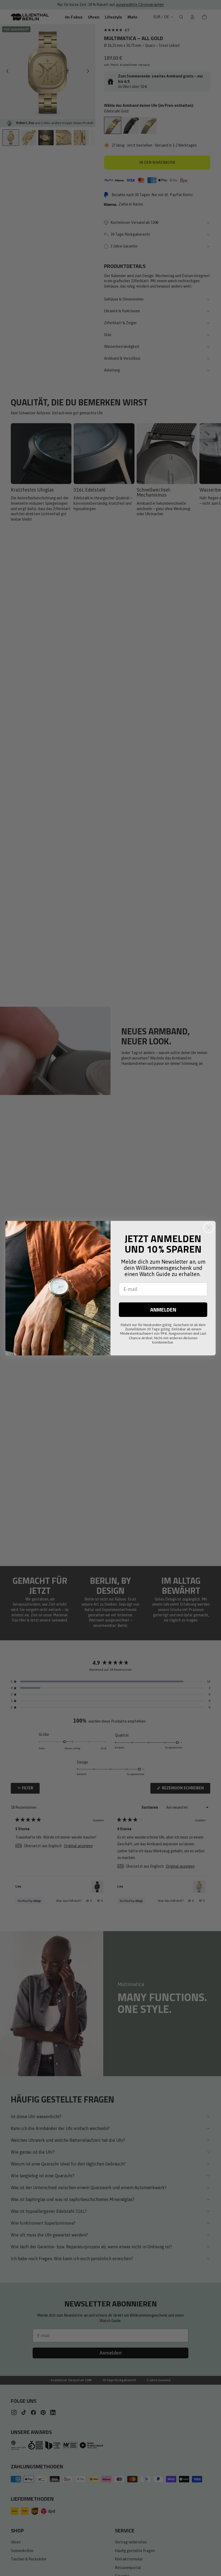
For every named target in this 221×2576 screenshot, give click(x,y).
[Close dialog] (209, 1228)
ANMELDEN (163, 1310)
